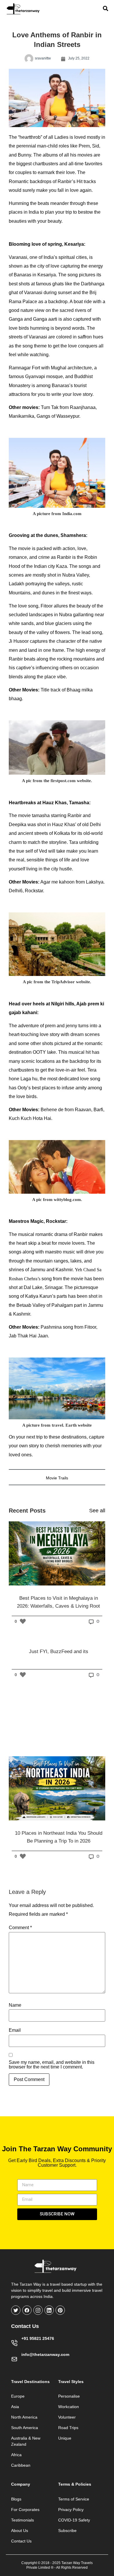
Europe (18, 2396)
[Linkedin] (49, 2310)
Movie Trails (57, 1478)
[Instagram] (38, 2310)
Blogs (16, 2499)
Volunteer (67, 2417)
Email (15, 2030)
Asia (15, 2407)
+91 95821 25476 (38, 2338)
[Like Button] (23, 1621)
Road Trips (68, 2428)
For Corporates (25, 2510)
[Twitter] (16, 2310)
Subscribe (67, 2531)
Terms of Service (74, 2499)
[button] (57, 473)
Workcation (69, 2407)
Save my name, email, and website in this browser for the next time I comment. (52, 2065)
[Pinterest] (60, 2310)
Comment (20, 1928)
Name (15, 2005)
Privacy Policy (71, 2510)
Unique (65, 2438)
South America (25, 2428)
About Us (20, 2531)
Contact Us (21, 2541)
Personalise (69, 2396)
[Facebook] (27, 2310)
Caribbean (21, 2465)
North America (24, 2417)
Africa (16, 2455)
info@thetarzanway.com (45, 2354)
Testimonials (23, 2520)
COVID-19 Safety (74, 2520)
